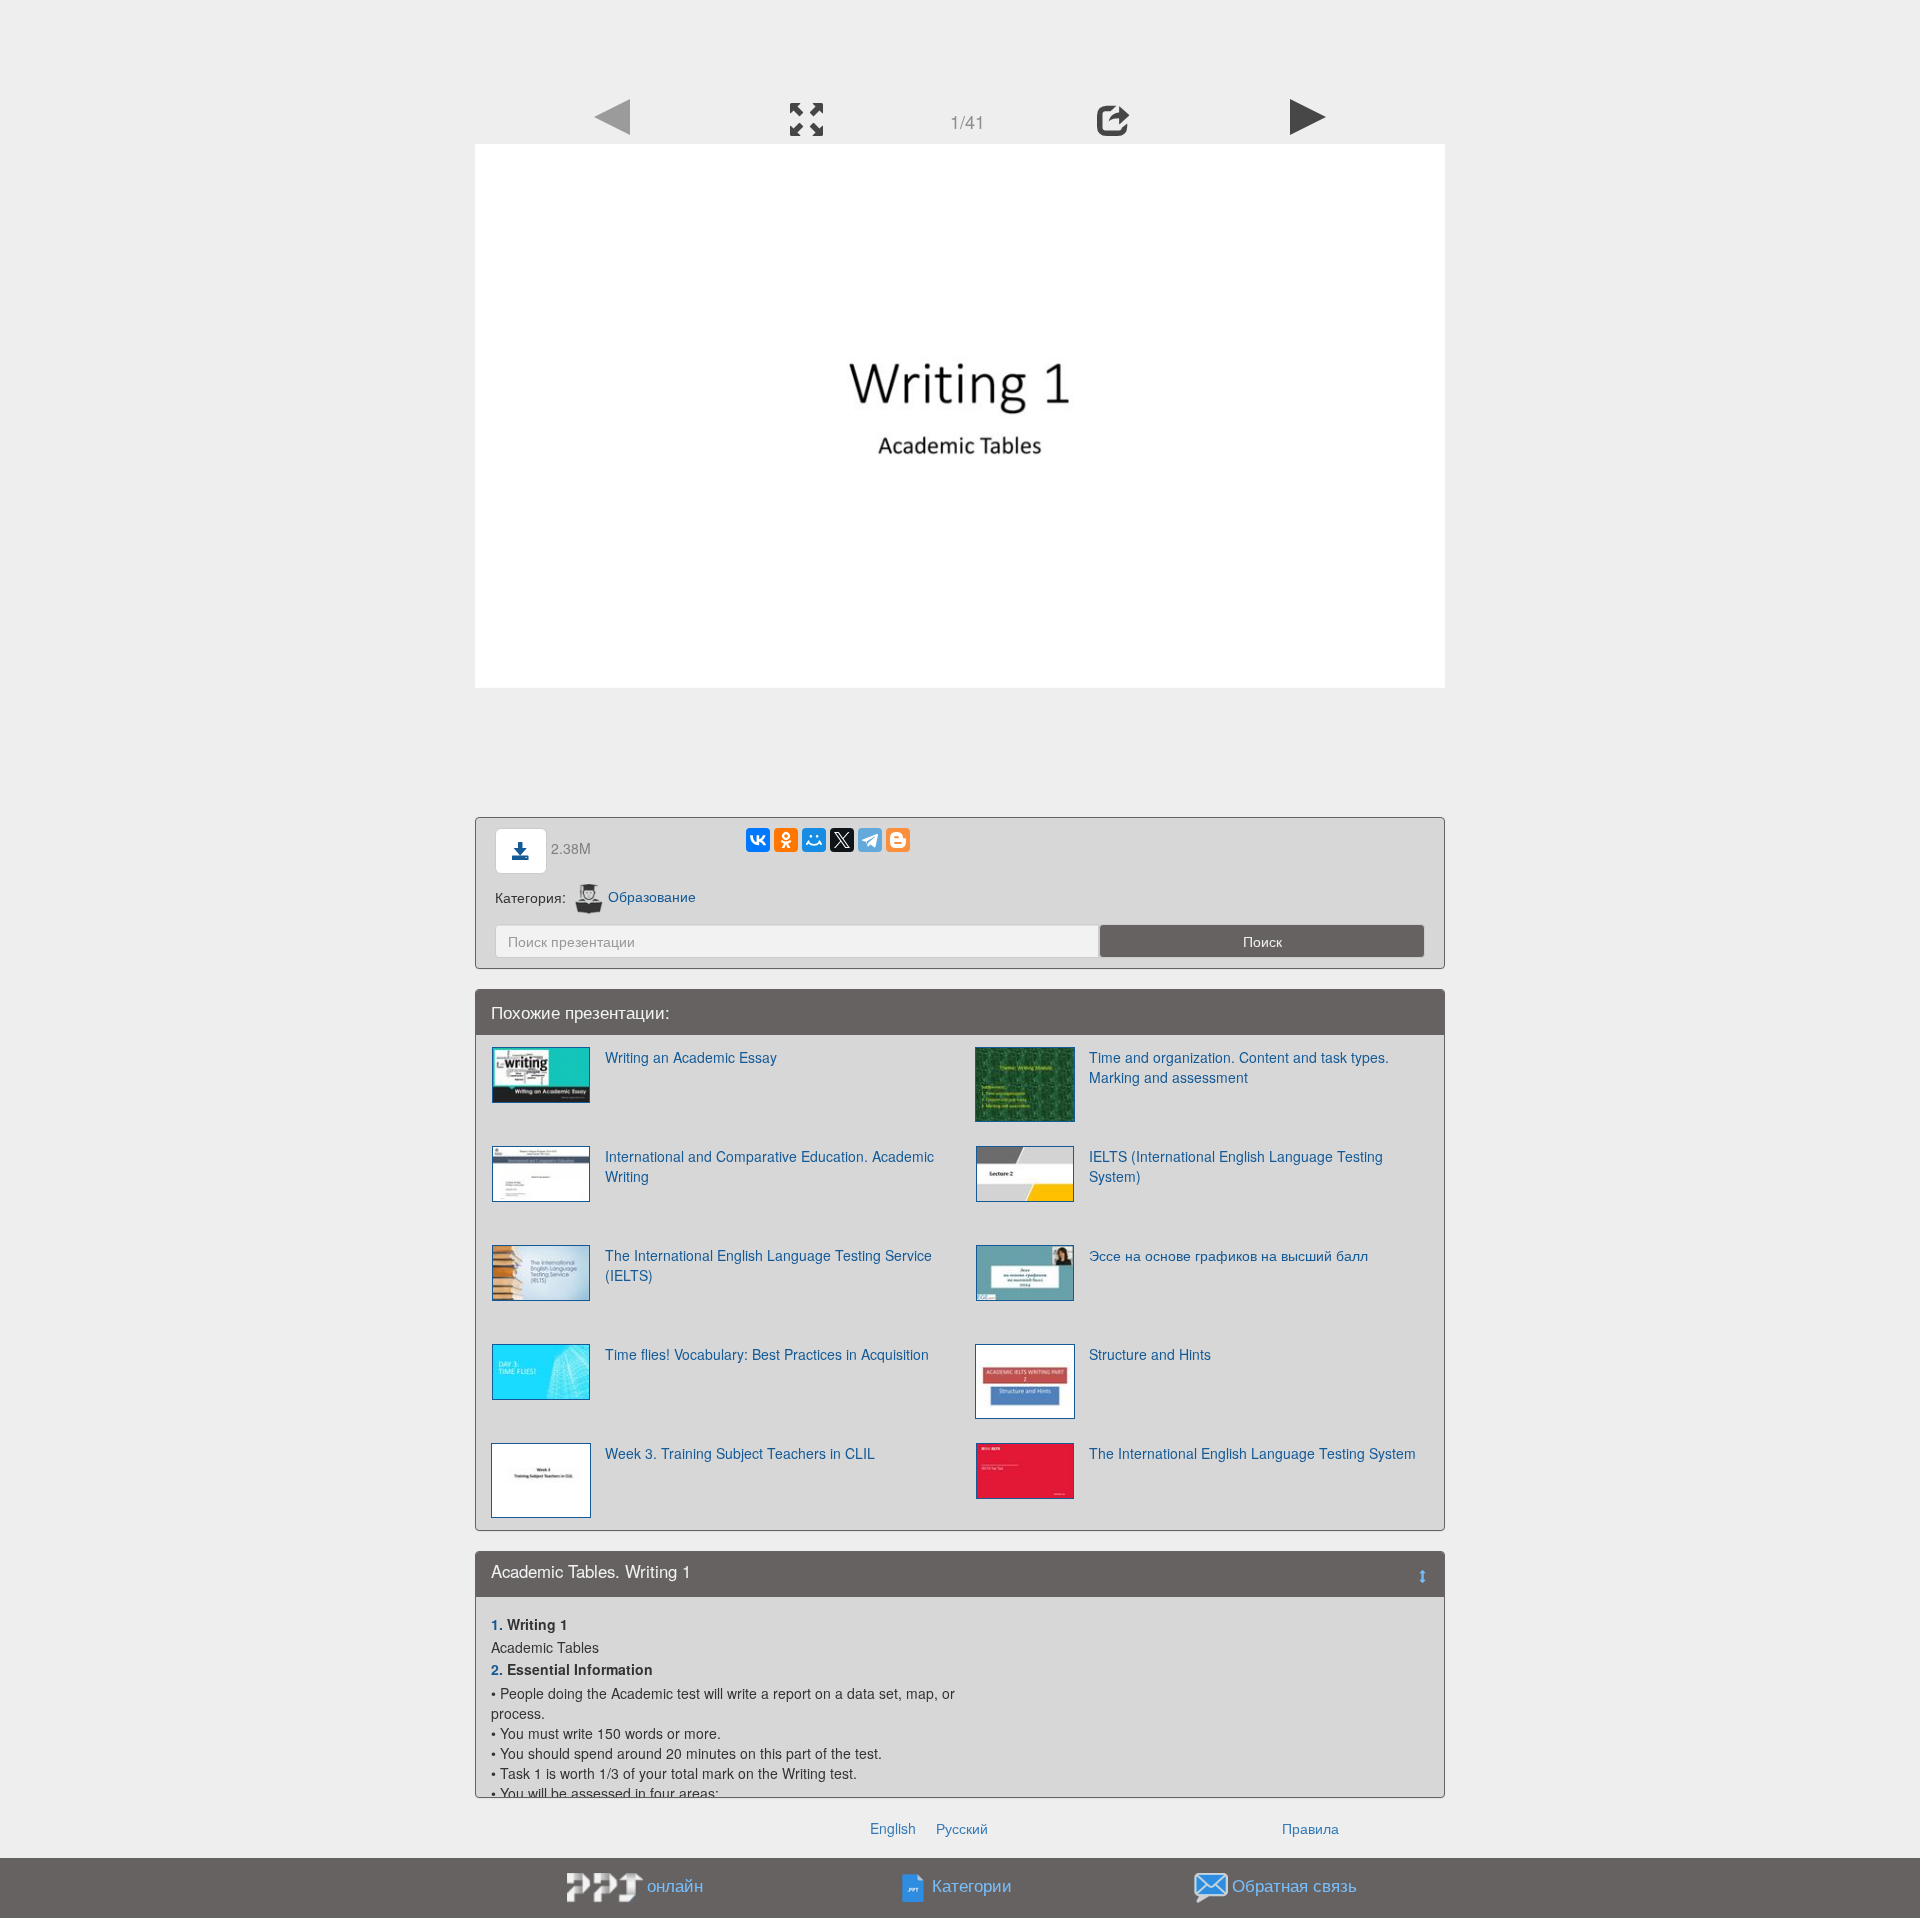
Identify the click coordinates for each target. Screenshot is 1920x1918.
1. (497, 1624)
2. (497, 1669)
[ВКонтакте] (758, 840)
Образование (652, 896)
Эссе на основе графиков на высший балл (1228, 1255)
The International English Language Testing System (1252, 1453)
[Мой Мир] (814, 840)
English (893, 1828)
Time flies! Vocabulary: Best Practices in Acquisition (767, 1354)
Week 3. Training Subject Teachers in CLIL (740, 1453)
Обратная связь (1294, 1885)
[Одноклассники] (786, 840)
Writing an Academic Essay (691, 1057)
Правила (1310, 1828)
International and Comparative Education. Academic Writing (769, 1166)
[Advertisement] (960, 45)
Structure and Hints (1150, 1354)
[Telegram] (870, 840)
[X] (842, 840)
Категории (972, 1885)
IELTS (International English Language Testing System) (1236, 1166)
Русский (962, 1828)
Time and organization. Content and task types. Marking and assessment (1239, 1067)
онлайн (675, 1885)
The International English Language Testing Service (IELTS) (768, 1265)
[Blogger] (898, 840)
